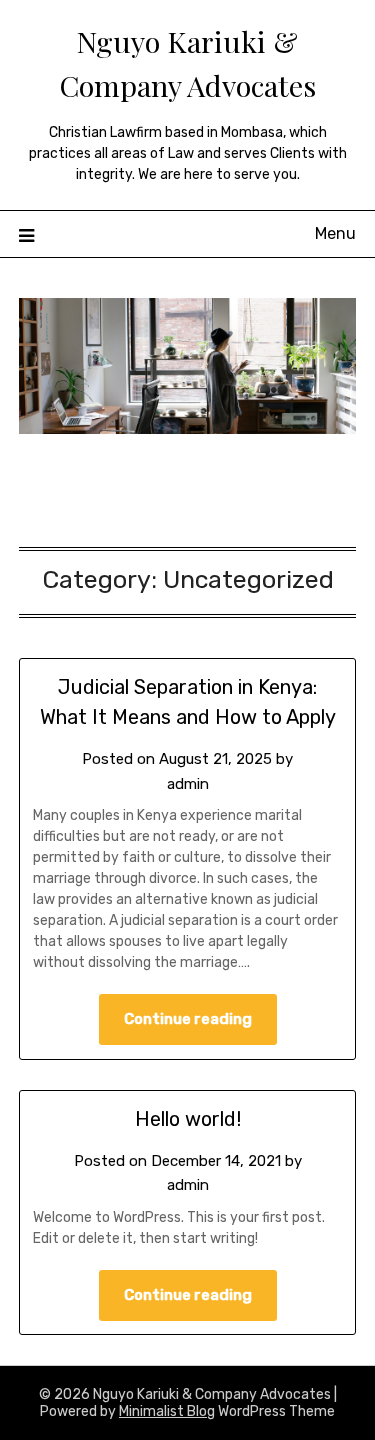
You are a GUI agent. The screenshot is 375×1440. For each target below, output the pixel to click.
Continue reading (188, 1019)
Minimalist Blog (167, 1411)
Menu (335, 233)
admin (188, 784)
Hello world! (188, 1119)
